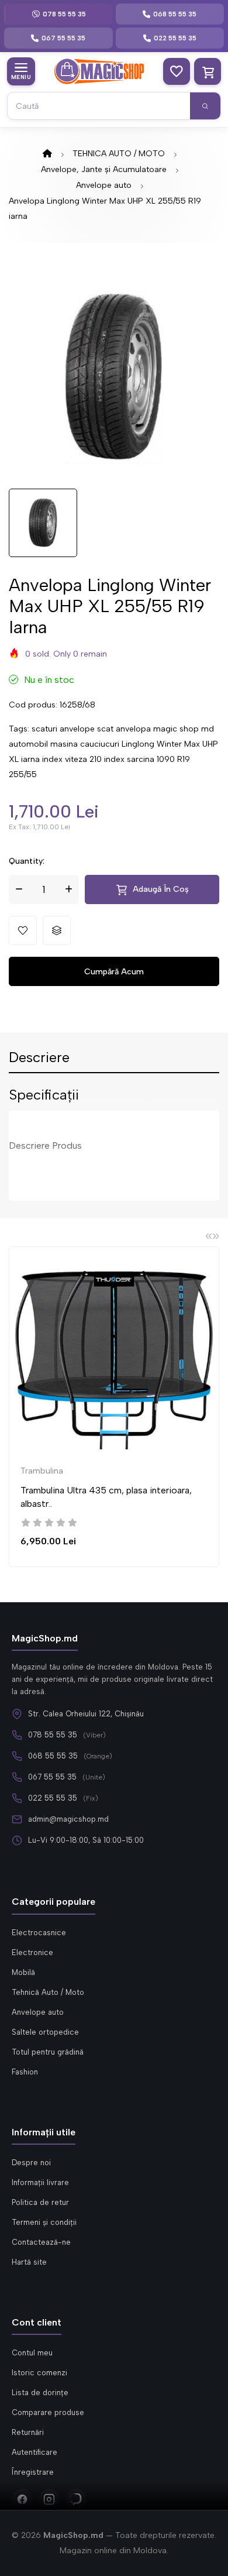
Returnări (28, 2432)
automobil (28, 744)
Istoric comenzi (39, 2373)
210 (96, 759)
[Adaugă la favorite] (23, 930)
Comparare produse (48, 2412)
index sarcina (129, 759)
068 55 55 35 (53, 1756)
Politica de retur (40, 2202)
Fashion (25, 2072)
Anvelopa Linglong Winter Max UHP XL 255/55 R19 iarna (105, 209)
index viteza (65, 759)
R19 (184, 759)
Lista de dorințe (40, 2393)
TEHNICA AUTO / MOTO (119, 154)
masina (64, 744)
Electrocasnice (39, 1933)
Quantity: (27, 861)
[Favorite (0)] (177, 71)
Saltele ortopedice (45, 2032)
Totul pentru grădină (48, 2052)
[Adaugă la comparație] (57, 930)
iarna (30, 759)
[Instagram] (49, 2499)
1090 (166, 759)
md (208, 729)
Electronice (32, 1952)
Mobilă (23, 1972)
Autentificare (34, 2452)
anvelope (77, 729)
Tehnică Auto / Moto (48, 1992)
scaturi (44, 729)
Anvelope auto (104, 185)
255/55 (23, 774)
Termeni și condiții (44, 2222)
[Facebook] (22, 2499)
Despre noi (31, 2163)
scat (105, 729)
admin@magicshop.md (68, 1819)
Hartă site (29, 2262)
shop (189, 729)
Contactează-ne (41, 2242)
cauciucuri (100, 744)
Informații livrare (40, 2182)
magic (165, 729)
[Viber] (76, 2499)
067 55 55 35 (52, 1777)
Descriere (39, 1058)
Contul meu (32, 2353)
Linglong (138, 744)
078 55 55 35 (53, 1735)
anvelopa (133, 729)
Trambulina (42, 1471)
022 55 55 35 (53, 1798)
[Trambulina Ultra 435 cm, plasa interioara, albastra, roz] (114, 1356)
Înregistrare (33, 2472)
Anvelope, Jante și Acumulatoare (104, 169)
